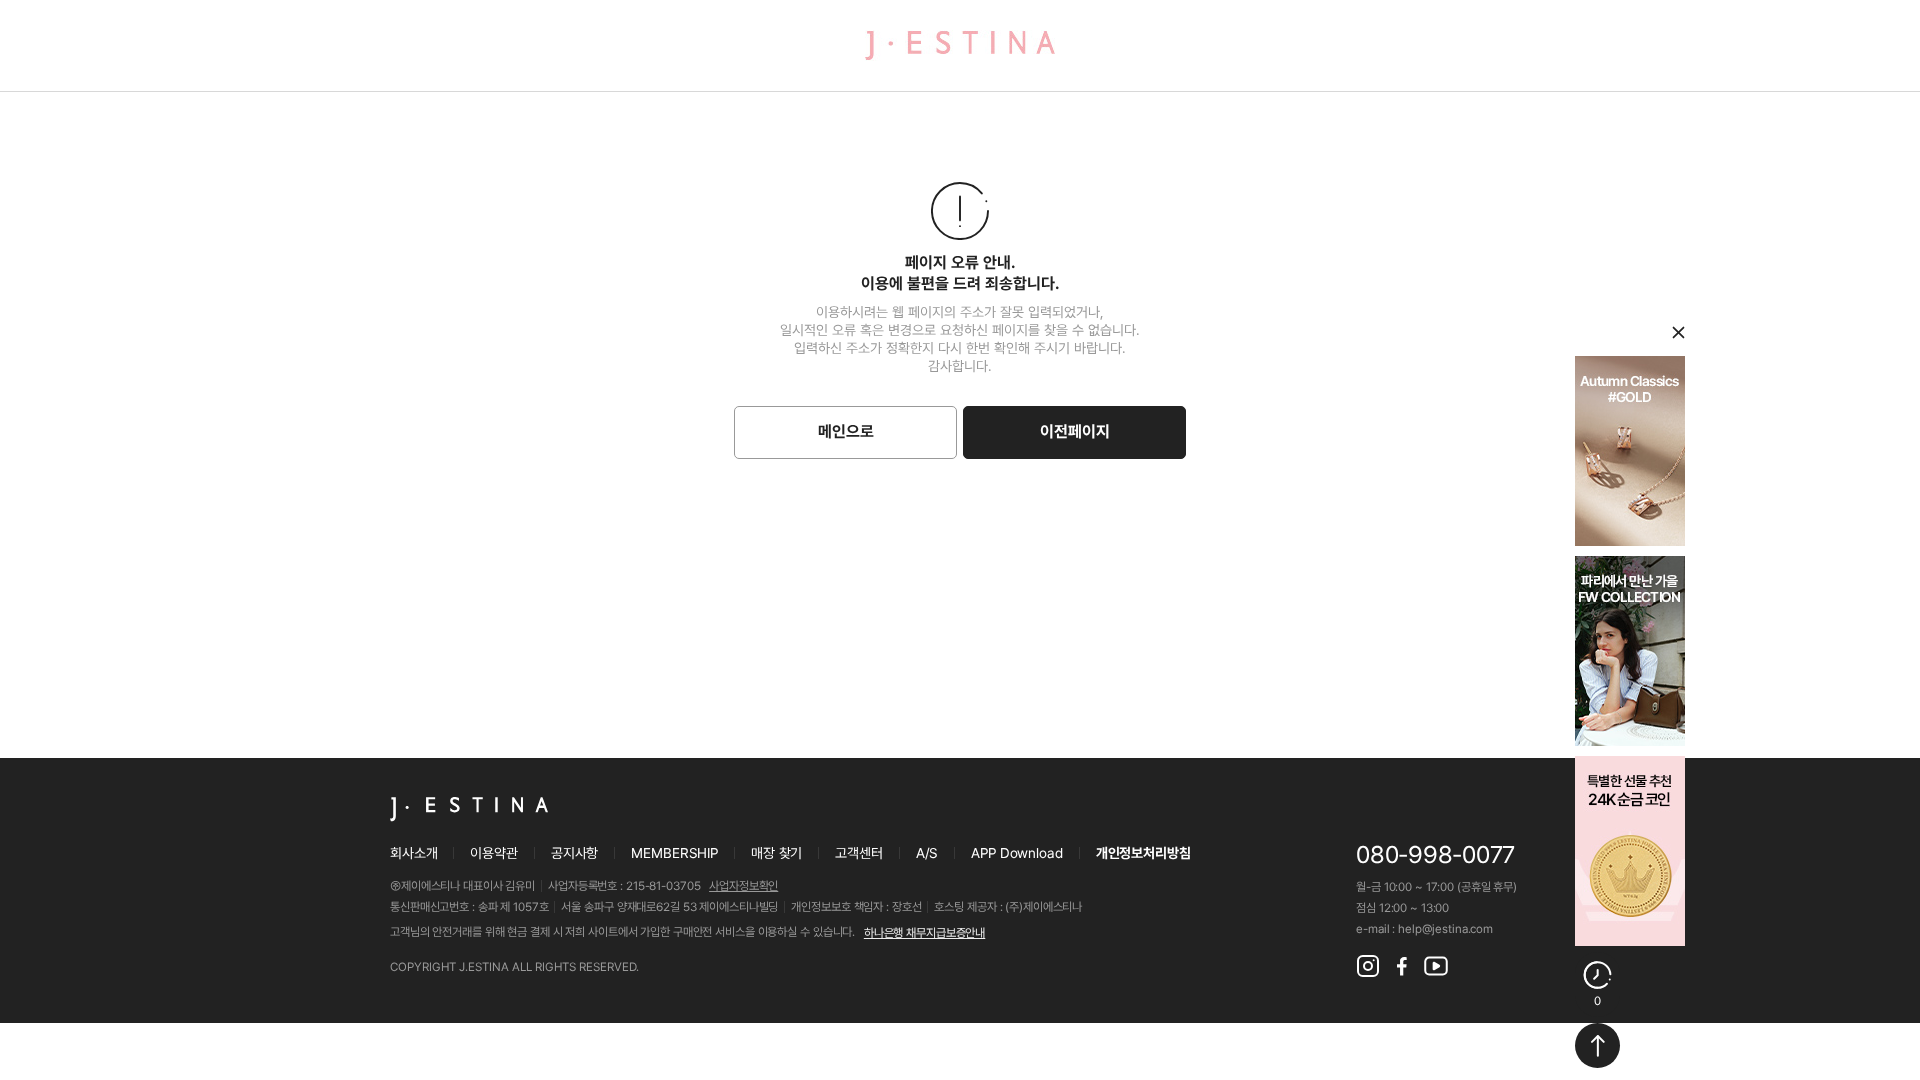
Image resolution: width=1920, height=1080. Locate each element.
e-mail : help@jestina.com (1424, 929)
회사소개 (413, 853)
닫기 (1678, 332)
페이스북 (1402, 966)
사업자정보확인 (743, 886)
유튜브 (1436, 966)
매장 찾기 (776, 853)
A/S (927, 853)
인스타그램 (1368, 966)
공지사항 (574, 853)
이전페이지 (1075, 431)
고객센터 (858, 853)
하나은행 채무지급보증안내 (924, 933)
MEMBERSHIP (674, 853)
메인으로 (846, 431)
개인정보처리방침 (1143, 853)
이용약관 (493, 853)
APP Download (1016, 853)
